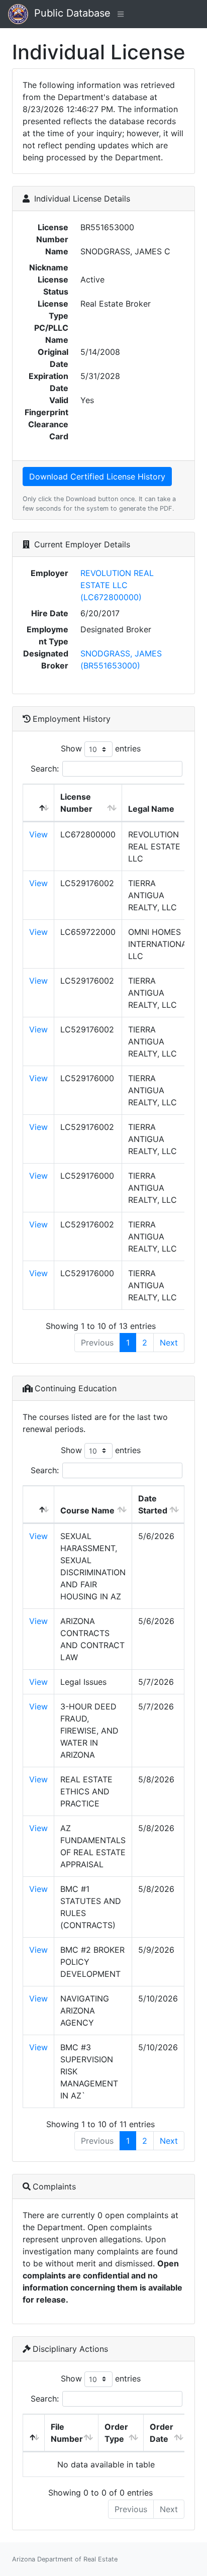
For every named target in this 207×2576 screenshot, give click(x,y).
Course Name (87, 1510)
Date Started (153, 1504)
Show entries (101, 748)
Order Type (116, 2433)
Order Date (162, 2433)
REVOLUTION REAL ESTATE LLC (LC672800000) (117, 585)
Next (169, 1343)
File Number (67, 2433)
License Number (76, 803)
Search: (45, 769)
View (38, 834)
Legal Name (151, 809)
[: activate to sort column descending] (39, 803)
